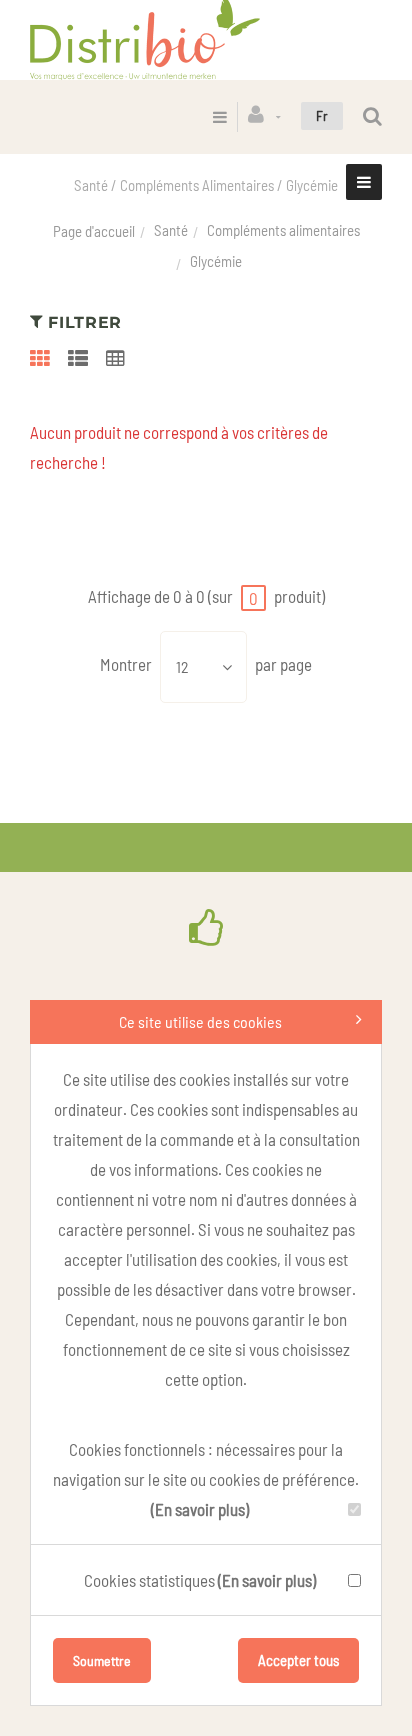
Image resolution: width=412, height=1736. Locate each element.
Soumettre (102, 1660)
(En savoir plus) (200, 1509)
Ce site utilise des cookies (200, 1021)
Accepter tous (298, 1660)
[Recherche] (372, 116)
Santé (171, 230)
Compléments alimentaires (283, 230)
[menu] (220, 116)
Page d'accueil (94, 231)
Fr (322, 115)
